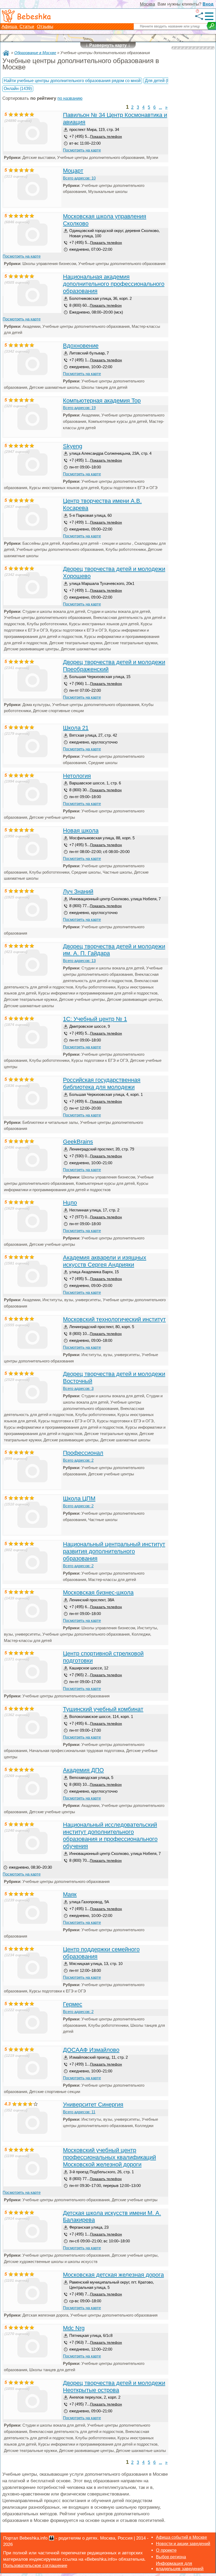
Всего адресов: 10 (79, 178)
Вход (208, 4)
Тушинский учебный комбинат (103, 1709)
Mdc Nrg (74, 2328)
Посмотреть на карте (82, 150)
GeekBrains (78, 1142)
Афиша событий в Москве (181, 2537)
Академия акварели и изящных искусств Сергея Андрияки (105, 1261)
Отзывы (45, 27)
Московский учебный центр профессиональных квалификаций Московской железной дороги (109, 2157)
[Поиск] (211, 26)
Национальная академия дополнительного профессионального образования (114, 284)
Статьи (27, 27)
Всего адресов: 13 (79, 961)
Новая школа (81, 830)
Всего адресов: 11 (79, 2112)
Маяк (70, 1894)
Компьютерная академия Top (102, 401)
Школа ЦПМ (79, 1498)
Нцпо (70, 1203)
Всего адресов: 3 (78, 1388)
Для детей (160, 81)
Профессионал (83, 1453)
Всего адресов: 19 (79, 408)
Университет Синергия (93, 2104)
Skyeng (73, 446)
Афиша (10, 27)
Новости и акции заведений (183, 2544)
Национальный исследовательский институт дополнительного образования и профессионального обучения (110, 1835)
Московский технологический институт (114, 1319)
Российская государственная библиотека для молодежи (102, 1083)
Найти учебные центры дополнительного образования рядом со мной (72, 81)
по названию (70, 98)
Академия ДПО (83, 1770)
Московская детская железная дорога (113, 2275)
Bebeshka (34, 16)
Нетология (77, 776)
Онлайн (18, 89)
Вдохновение (81, 346)
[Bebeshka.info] (6, 53)
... (160, 107)
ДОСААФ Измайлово (91, 2050)
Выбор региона (171, 2557)
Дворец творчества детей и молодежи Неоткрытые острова (114, 2386)
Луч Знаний (78, 891)
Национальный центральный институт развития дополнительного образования (114, 1551)
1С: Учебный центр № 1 (95, 1019)
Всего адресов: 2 (78, 1460)
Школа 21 (76, 728)
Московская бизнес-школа (98, 1592)
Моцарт (73, 171)
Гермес (73, 2004)
